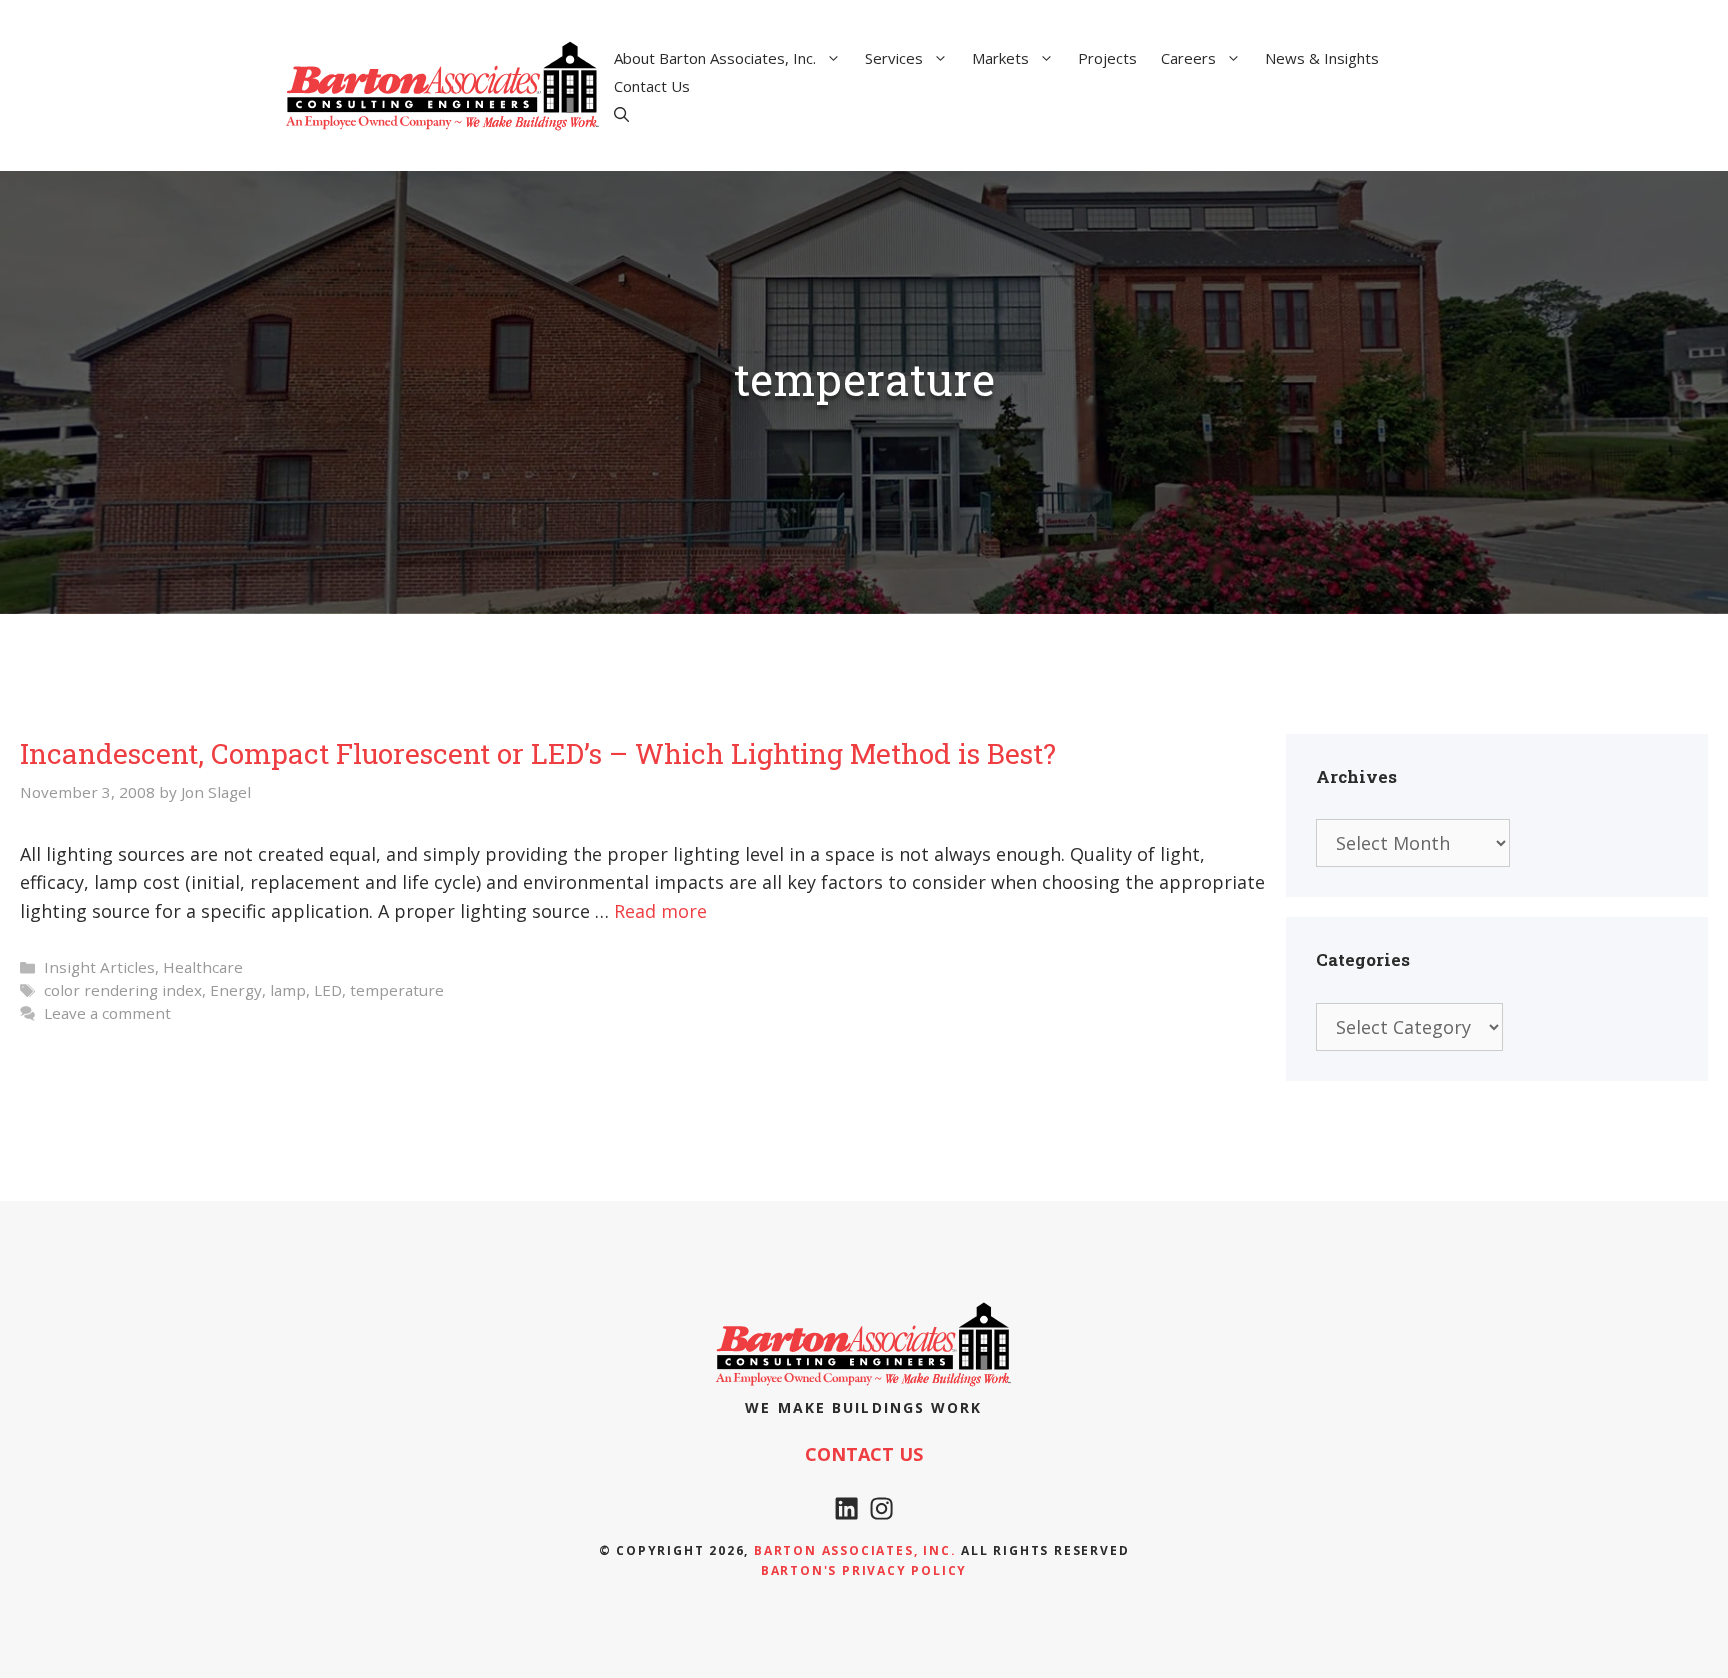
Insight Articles (99, 967)
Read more (660, 911)
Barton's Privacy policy (864, 1570)
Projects (1107, 58)
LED (328, 990)
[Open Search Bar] (621, 114)
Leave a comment (107, 1013)
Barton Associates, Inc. (855, 1550)
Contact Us (652, 86)
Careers (1188, 58)
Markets (1000, 58)
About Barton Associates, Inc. (715, 58)
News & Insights (1322, 58)
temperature (397, 990)
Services (894, 58)
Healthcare (203, 967)
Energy (236, 990)
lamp (288, 990)
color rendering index (123, 990)
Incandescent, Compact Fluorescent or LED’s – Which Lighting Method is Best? (538, 753)
